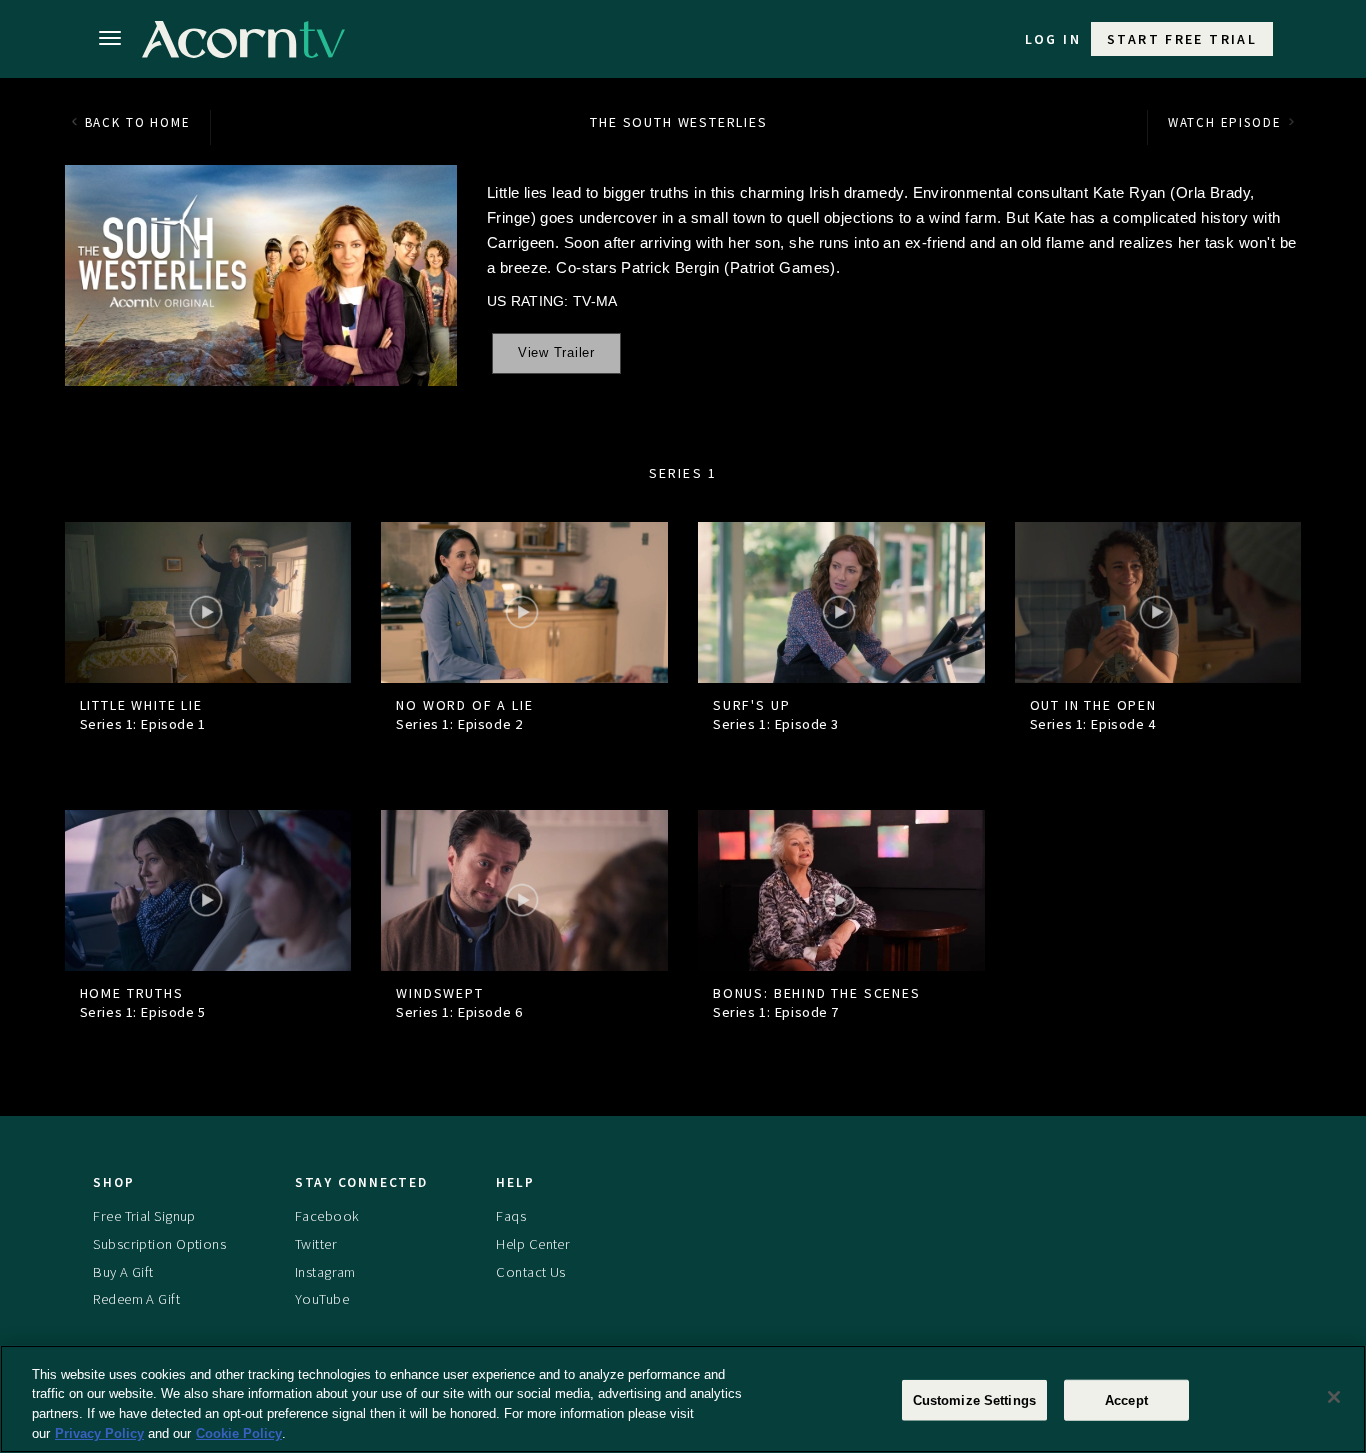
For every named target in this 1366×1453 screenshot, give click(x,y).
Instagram (325, 1272)
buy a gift (123, 1272)
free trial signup (144, 1216)
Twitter (316, 1244)
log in (1053, 39)
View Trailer (556, 353)
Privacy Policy (99, 1432)
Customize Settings (974, 1400)
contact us (530, 1272)
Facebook (327, 1216)
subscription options (159, 1244)
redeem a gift (136, 1299)
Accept (1126, 1400)
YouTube (322, 1299)
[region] (683, 1399)
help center (533, 1244)
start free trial (1182, 39)
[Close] (1334, 1397)
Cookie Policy (239, 1432)
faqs (511, 1216)
